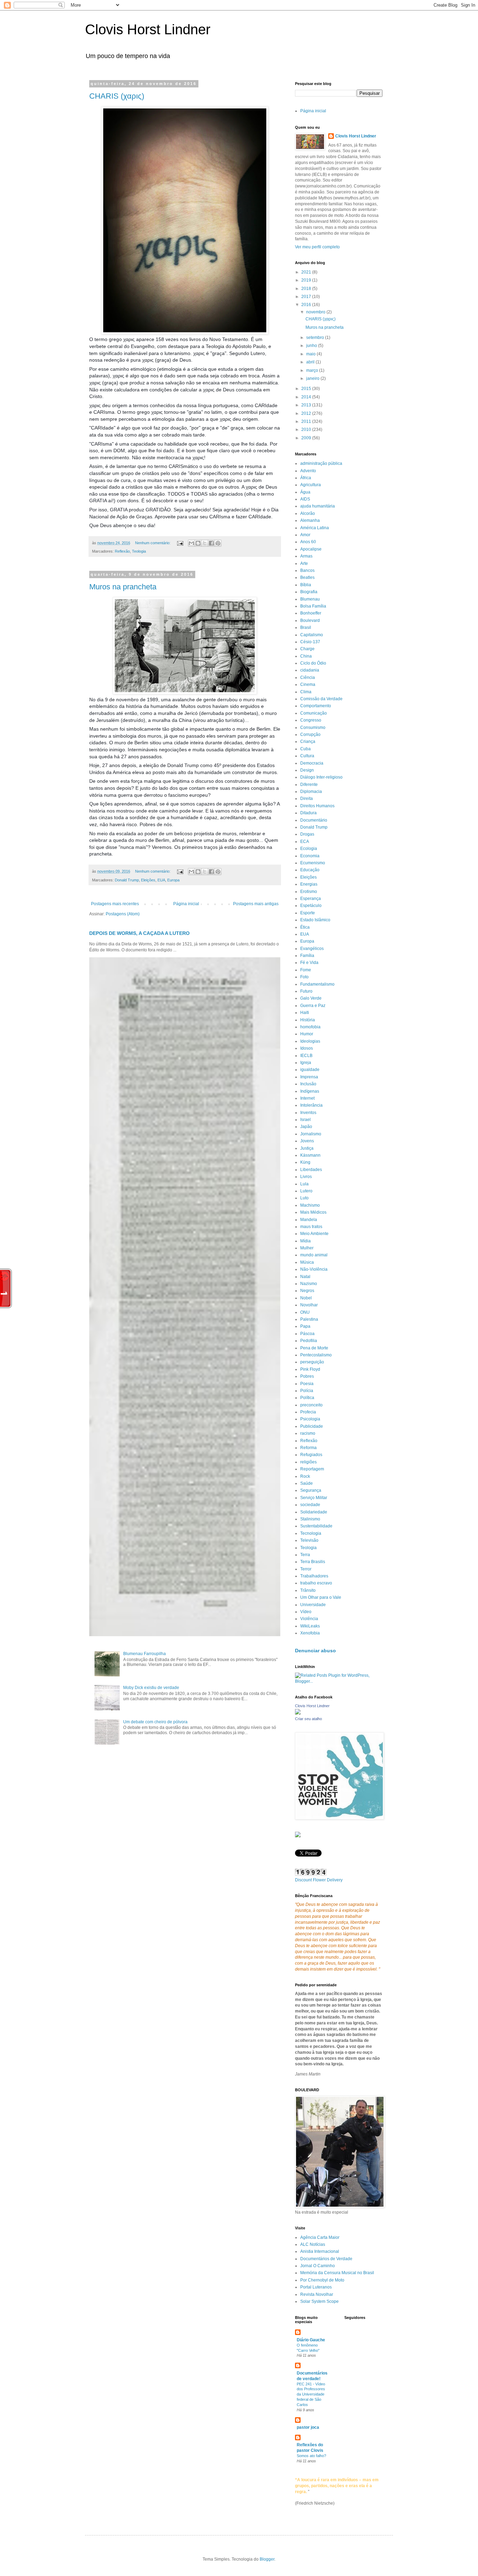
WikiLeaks (310, 1626)
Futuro (306, 991)
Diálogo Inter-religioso (321, 777)
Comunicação (314, 713)
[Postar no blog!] (198, 543)
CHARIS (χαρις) (117, 96)
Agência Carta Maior (320, 2237)
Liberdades (311, 1170)
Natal (305, 1277)
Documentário (314, 820)
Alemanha (310, 520)
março (313, 370)
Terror (306, 1569)
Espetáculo (311, 906)
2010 (307, 430)
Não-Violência (314, 1269)
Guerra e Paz (313, 1006)
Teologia (139, 551)
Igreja (306, 1063)
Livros (306, 1177)
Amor (305, 535)
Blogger (267, 2559)
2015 (307, 389)
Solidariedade (314, 1512)
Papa (305, 1326)
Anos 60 (308, 542)
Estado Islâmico (315, 920)
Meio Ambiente (314, 1234)
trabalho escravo (316, 1583)
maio (311, 354)
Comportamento (316, 706)
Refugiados (311, 1455)
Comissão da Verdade (321, 699)
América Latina (315, 528)
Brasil (306, 627)
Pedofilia (309, 1341)
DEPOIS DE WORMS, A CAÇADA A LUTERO (139, 933)
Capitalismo (312, 635)
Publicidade (312, 1426)
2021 (307, 272)
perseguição (312, 1362)
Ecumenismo (313, 863)
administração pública (321, 463)
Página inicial (186, 904)
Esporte (308, 913)
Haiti (305, 1013)
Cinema (308, 684)
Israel (305, 1120)
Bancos (307, 570)
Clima (306, 692)
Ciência (308, 677)
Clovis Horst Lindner (148, 29)
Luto (304, 1198)
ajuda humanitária (318, 506)
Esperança (311, 899)
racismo (308, 1433)
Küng (305, 1162)
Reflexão (122, 551)
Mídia (305, 1241)
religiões (308, 1462)
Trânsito (308, 1590)
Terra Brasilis (313, 1562)
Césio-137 (310, 642)
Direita (307, 799)
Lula (304, 1184)
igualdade (310, 1070)
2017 (307, 297)
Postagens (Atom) (123, 914)
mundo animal (314, 1255)
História (308, 1020)
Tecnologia (311, 1533)
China (306, 656)
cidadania (310, 670)
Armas (306, 556)
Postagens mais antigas (256, 904)
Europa (173, 880)
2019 (307, 280)
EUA (161, 880)
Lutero (306, 1191)
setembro (316, 338)
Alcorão (308, 513)
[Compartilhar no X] (205, 543)
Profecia (308, 1412)
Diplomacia (311, 792)
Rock (305, 1476)
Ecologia (309, 849)
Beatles (307, 577)
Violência (309, 1619)
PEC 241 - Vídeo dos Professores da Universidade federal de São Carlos (311, 2394)
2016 (307, 305)
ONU (305, 1312)
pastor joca (308, 2427)
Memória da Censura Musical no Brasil (337, 2273)
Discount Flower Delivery (319, 1880)
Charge (307, 649)
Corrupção (310, 735)
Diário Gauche (311, 2340)
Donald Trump (127, 880)
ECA (305, 842)
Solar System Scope (319, 2301)
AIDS (305, 499)
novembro (316, 312)
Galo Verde (311, 998)
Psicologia (310, 1419)
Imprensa (309, 1077)
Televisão (309, 1540)
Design (307, 770)
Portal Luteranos (316, 2287)
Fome (306, 970)
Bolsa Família (313, 606)
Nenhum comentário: (153, 543)
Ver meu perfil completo (317, 247)
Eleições (148, 880)
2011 (307, 421)
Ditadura (308, 813)
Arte (304, 563)
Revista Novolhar (317, 2294)
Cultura (307, 756)
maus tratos (311, 1227)
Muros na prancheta (123, 587)
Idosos (307, 1048)
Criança (308, 741)
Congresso (311, 720)
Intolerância (311, 1105)
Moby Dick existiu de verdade (151, 1688)
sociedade (310, 1505)
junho (312, 346)
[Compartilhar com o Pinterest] (218, 543)
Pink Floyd (310, 1369)
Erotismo (309, 892)
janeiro (313, 378)
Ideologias (310, 1041)
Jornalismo (311, 1134)
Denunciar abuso (315, 1651)
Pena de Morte (314, 1348)
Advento (308, 471)
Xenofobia (310, 1633)
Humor (307, 1034)
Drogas (307, 834)
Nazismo (309, 1284)
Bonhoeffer (311, 613)
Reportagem (312, 1469)
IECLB (306, 1056)
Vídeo (306, 1612)
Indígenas (310, 1091)
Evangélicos (312, 949)
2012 (307, 413)
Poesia (307, 1384)
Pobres (307, 1376)
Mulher (307, 1248)
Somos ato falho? (311, 2456)
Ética (305, 927)
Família (307, 956)
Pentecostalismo (316, 1355)
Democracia (312, 763)
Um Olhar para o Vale (321, 1597)
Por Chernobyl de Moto (322, 2280)
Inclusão (308, 1084)
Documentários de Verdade (326, 2259)
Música (307, 1262)
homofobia (310, 1027)
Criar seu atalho (308, 1719)
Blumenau (310, 599)
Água (305, 492)
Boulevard (310, 620)
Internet (307, 1098)
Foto (304, 977)
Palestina (309, 1319)
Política (307, 1398)
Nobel (306, 1298)
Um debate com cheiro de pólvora (155, 1722)
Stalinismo (310, 1519)
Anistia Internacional (320, 2251)
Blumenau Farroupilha (145, 1654)
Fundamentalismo (317, 984)
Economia (310, 856)
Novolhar (309, 1305)
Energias (309, 884)
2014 (307, 397)
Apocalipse (311, 549)
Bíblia (306, 585)
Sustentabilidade (316, 1526)
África (306, 478)
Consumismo (313, 728)
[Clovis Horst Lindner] (298, 1713)
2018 (307, 289)
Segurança (311, 1490)
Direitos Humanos (317, 806)
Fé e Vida (309, 963)
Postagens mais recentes (115, 904)
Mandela (309, 1220)
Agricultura (311, 485)
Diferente (309, 785)
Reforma (308, 1448)
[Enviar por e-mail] (191, 543)
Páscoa (307, 1334)
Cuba (305, 749)
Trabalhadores (314, 1576)
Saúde (307, 1483)
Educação (310, 870)
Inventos (308, 1113)
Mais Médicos (313, 1212)
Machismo (310, 1205)
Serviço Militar (314, 1498)
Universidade (313, 1605)
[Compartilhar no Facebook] (211, 543)
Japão (306, 1127)
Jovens (307, 1141)
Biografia (309, 592)
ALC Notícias (313, 2244)
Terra (305, 1555)
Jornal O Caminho (318, 2266)
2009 (307, 438)
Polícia (307, 1391)
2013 (307, 405)
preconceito (311, 1405)
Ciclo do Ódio (313, 663)
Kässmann (310, 1155)
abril (311, 362)
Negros (307, 1291)
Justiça (307, 1148)
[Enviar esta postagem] (180, 543)
